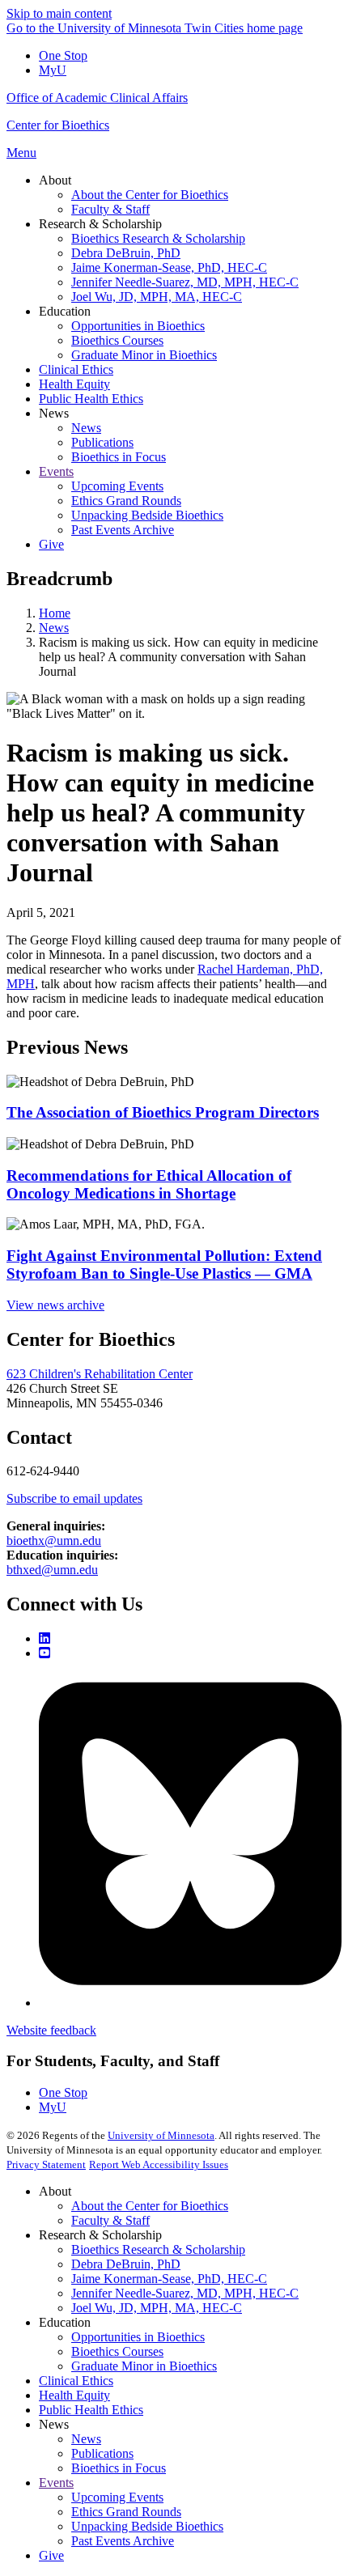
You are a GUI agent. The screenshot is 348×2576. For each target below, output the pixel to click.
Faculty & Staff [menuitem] (110, 209)
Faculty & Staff (110, 2220)
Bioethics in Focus (119, 2468)
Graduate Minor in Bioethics (144, 2366)
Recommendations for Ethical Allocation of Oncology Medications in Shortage (149, 1184)
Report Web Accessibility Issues (159, 2164)
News (54, 628)
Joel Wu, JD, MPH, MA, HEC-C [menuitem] (157, 297)
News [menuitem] (54, 413)
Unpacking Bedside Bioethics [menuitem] (147, 515)
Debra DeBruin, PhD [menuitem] (126, 253)
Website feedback (51, 2030)
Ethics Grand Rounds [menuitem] (126, 501)
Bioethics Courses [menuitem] (117, 340)
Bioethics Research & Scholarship (158, 2249)
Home (55, 613)
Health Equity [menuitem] (74, 384)
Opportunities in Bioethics (138, 2337)
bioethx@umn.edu (54, 1541)
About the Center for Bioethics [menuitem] (150, 195)
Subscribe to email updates (74, 1498)
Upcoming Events (117, 2497)
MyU (53, 70)
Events (56, 2483)
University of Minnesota (161, 2135)
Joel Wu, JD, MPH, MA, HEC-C (157, 2308)
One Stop (63, 55)
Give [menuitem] (51, 544)
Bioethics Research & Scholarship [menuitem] (158, 238)
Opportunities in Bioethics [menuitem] (138, 326)
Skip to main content (59, 13)
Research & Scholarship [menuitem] (100, 224)
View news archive (55, 1305)
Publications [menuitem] (102, 442)
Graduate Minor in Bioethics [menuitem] (144, 355)
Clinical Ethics (76, 2381)
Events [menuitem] (56, 471)
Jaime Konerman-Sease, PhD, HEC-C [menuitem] (169, 267)
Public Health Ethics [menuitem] (91, 399)
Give (51, 2555)
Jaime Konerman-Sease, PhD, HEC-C (169, 2279)
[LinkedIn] (45, 1638)
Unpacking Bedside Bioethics (147, 2526)
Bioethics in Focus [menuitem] (119, 457)
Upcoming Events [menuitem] (117, 486)
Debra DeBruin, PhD (126, 2264)
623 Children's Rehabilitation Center (100, 1374)
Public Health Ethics (91, 2410)
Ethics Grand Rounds (126, 2512)
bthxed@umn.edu (52, 1570)
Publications (102, 2453)
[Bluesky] (190, 2003)
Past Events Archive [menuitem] (123, 530)
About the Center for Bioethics (150, 2206)
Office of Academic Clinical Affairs (97, 98)
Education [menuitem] (65, 311)
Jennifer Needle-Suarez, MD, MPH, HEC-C (185, 2293)
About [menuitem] (55, 180)
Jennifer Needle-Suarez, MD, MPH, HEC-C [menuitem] (185, 282)
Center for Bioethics (58, 125)
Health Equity (74, 2395)
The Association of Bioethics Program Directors (163, 1112)
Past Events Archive (123, 2541)
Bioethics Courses (117, 2351)
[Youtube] (45, 1653)
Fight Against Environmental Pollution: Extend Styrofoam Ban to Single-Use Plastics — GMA (164, 1265)
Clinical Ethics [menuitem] (76, 369)
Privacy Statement (46, 2164)
